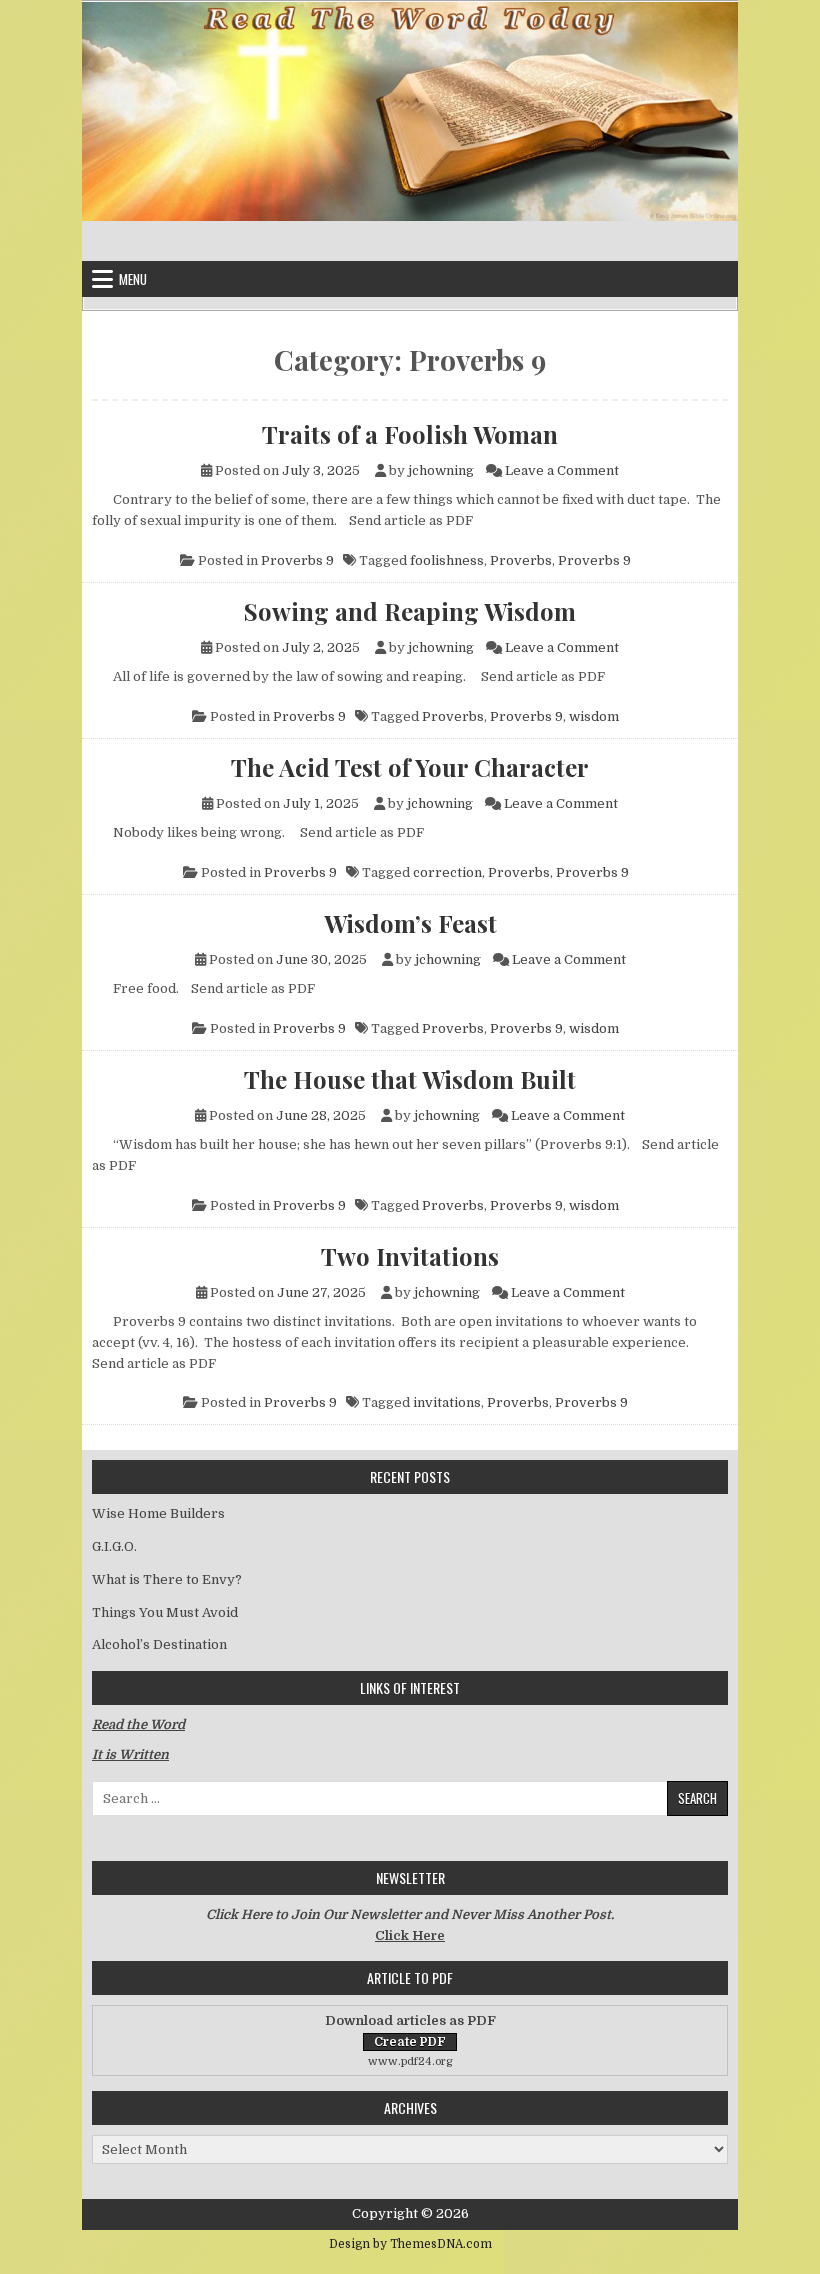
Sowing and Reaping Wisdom (410, 611)
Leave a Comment (562, 470)
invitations (447, 1402)
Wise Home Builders (158, 1513)
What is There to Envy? (167, 1579)
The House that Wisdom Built (410, 1079)
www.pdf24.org (410, 2061)
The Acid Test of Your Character (410, 767)
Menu (133, 279)
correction (447, 872)
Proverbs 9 (297, 560)
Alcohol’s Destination (159, 1644)
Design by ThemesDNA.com (410, 2244)
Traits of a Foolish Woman (410, 434)
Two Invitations (410, 1256)
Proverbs (521, 560)
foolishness (447, 560)
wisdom (594, 716)
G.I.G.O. (114, 1546)
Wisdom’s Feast (410, 923)
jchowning (441, 470)
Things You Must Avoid (165, 1612)
